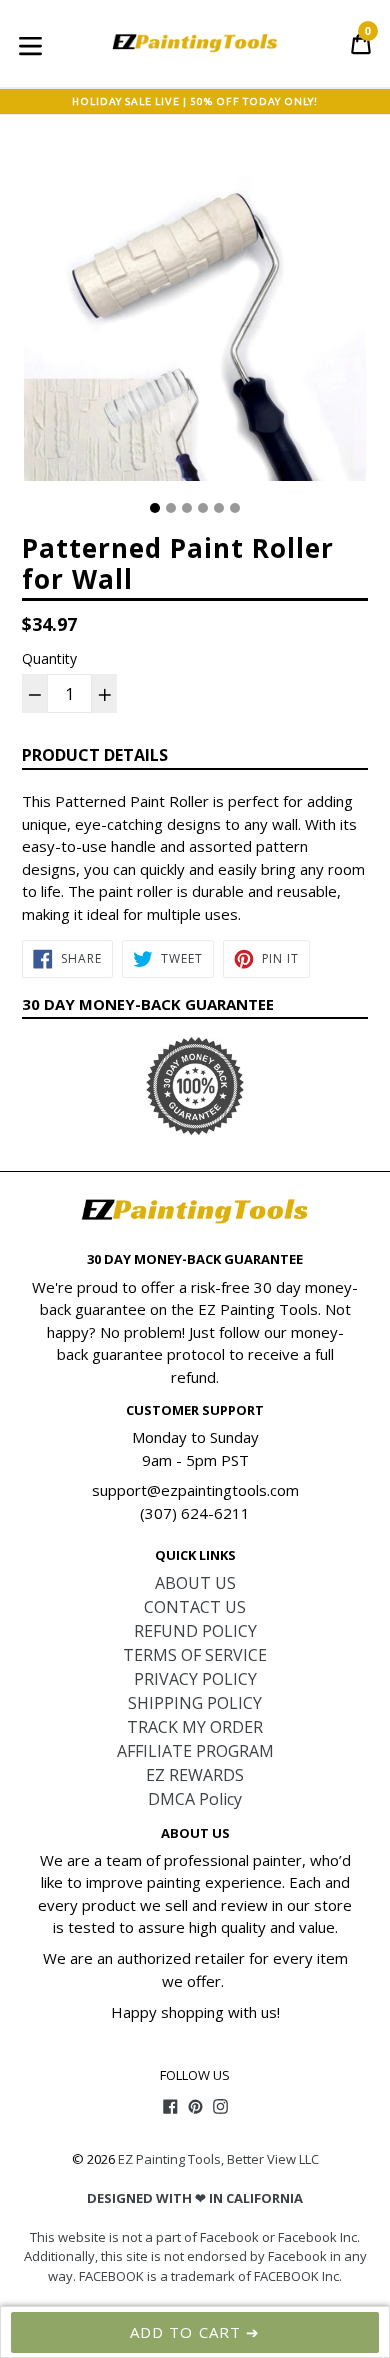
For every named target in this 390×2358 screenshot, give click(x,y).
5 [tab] (219, 508)
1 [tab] (155, 508)
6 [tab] (235, 508)
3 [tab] (187, 508)
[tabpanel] (195, 315)
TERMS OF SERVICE (195, 1655)
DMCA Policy (195, 1799)
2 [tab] (171, 508)
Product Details (95, 755)
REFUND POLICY (195, 1631)
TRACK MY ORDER (195, 1727)
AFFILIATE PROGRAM (195, 1751)
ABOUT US (195, 1583)
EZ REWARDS (195, 1775)
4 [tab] (203, 508)
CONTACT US (195, 1607)
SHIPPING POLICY (195, 1703)
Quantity (49, 658)
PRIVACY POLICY (195, 1679)
